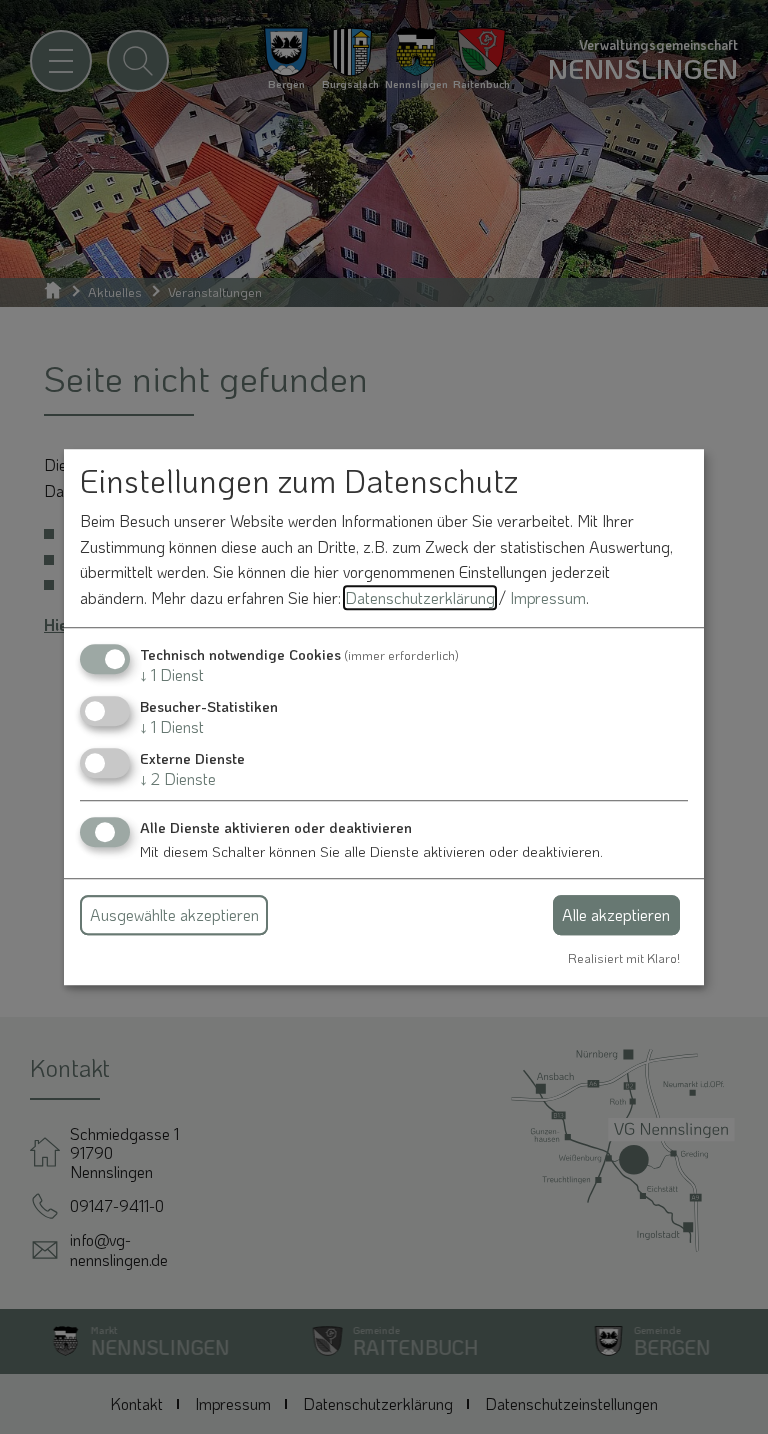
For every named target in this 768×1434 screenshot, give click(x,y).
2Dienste (178, 778)
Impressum (548, 597)
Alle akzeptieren (616, 914)
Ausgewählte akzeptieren (174, 914)
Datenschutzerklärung (420, 597)
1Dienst (172, 674)
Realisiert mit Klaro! (624, 958)
